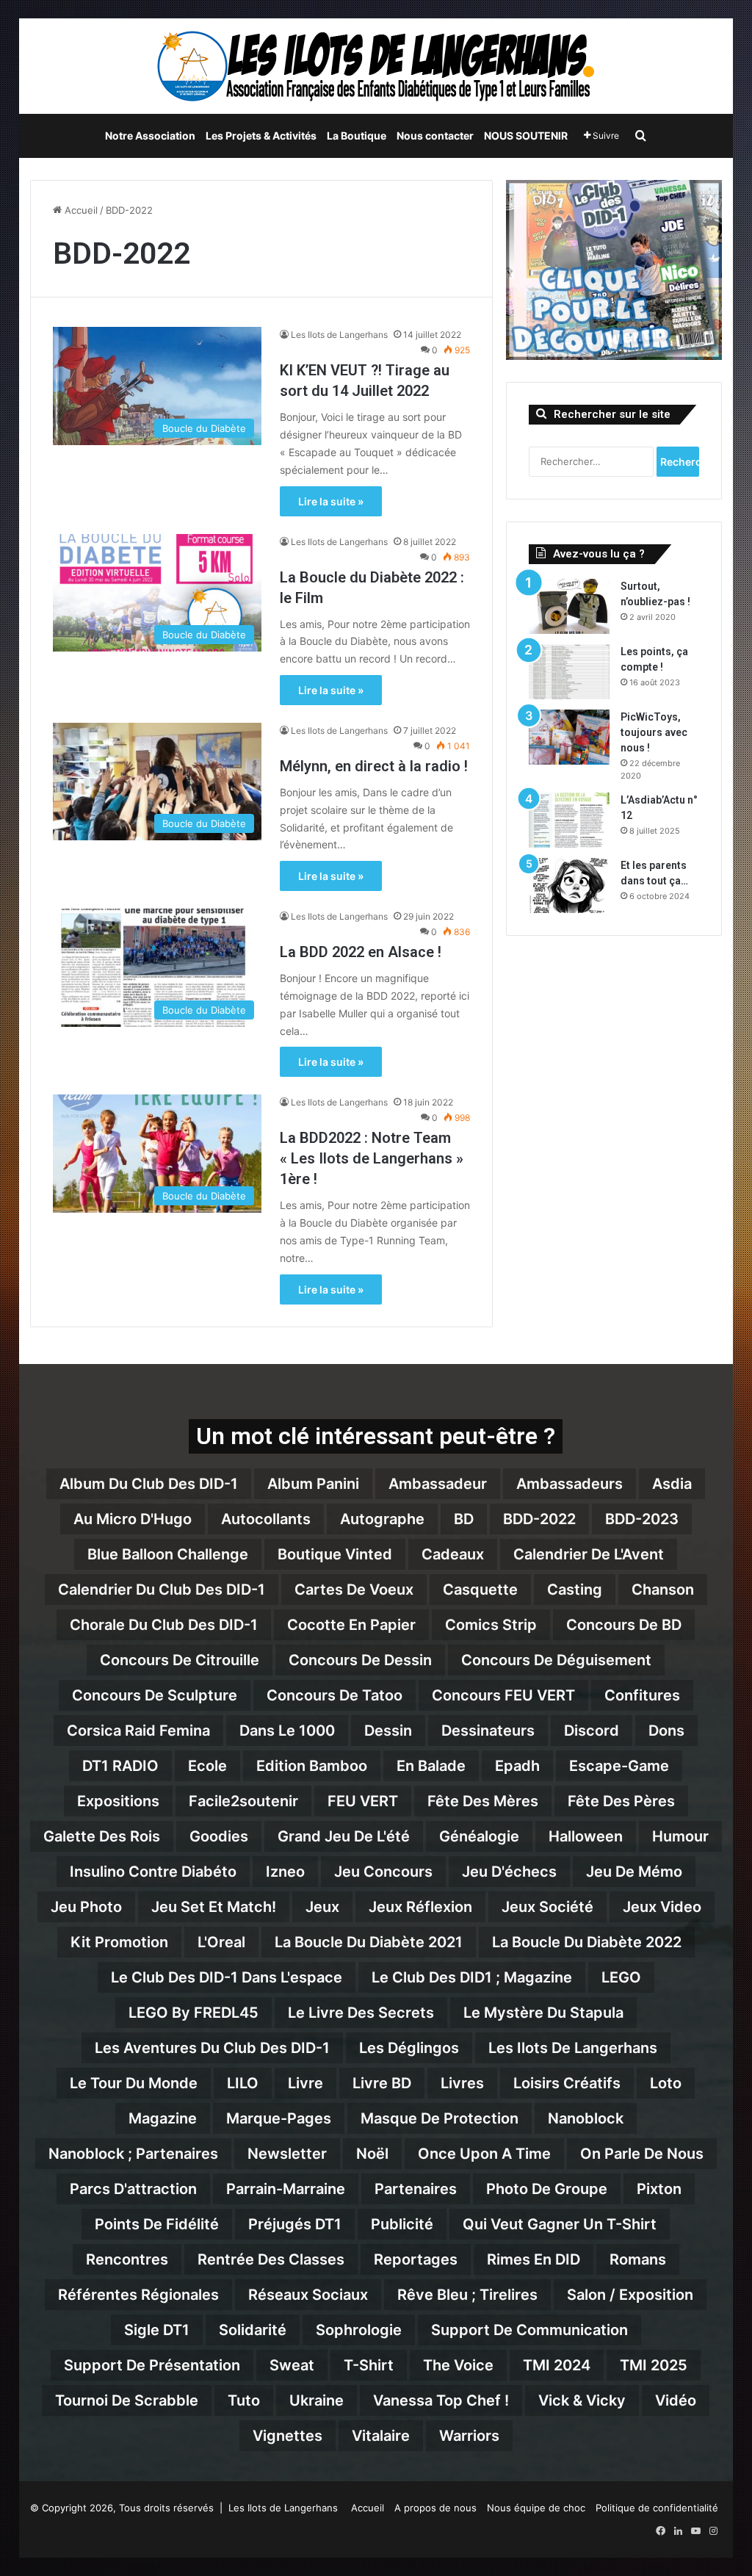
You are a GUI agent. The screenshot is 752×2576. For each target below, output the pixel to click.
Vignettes (288, 2436)
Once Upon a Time (484, 2154)
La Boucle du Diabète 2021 (369, 1942)
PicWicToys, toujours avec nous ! (654, 732)
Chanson (663, 1590)
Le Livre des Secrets (361, 2013)
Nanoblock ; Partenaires (133, 2154)
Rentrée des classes (271, 2259)
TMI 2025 (654, 2365)
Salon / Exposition (630, 2295)
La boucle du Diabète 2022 (587, 1942)
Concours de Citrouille (180, 1660)
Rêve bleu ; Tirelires (467, 2295)
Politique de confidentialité (657, 2508)
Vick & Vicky (582, 2400)
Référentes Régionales (138, 2295)
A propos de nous (435, 2508)
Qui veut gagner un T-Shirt (560, 2224)
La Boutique (357, 136)
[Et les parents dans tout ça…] (569, 885)
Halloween (586, 1836)
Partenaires (416, 2189)
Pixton (659, 2189)
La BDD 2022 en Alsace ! (361, 952)
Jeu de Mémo (634, 1872)
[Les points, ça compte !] (569, 672)
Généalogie (479, 1836)
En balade (431, 1766)
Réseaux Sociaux (308, 2295)
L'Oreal (221, 1942)
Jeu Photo (86, 1907)
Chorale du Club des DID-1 (164, 1625)
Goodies (219, 1836)
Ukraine (317, 2400)
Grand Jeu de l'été (344, 1836)
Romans (638, 2259)
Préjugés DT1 (295, 2224)
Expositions (118, 1801)
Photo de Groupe (547, 2189)
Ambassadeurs (570, 1484)
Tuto (244, 2400)
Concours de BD (624, 1625)
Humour (680, 1836)
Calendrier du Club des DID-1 (162, 1590)
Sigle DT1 (157, 2330)
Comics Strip (491, 1625)
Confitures (642, 1695)
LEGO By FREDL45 (194, 2013)
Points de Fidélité (157, 2224)
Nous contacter (435, 136)
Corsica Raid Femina (138, 1731)
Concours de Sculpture (155, 1695)
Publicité (402, 2224)
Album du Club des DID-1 (149, 1484)
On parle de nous (642, 2154)
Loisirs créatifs (567, 2083)
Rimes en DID (534, 2259)
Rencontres (127, 2259)
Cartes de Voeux (354, 1590)
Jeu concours (383, 1872)
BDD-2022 (539, 1519)
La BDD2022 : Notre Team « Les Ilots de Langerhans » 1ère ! (372, 1158)
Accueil (80, 210)
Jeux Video (662, 1907)
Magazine (163, 2118)
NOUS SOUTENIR (526, 136)
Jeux (322, 1907)
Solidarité (253, 2330)
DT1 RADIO (120, 1766)
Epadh (517, 1766)
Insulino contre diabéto (153, 1872)
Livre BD (382, 2083)
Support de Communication (529, 2330)
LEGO (621, 1977)
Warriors (469, 2436)
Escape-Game (619, 1766)
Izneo (285, 1872)
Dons (666, 1731)
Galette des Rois (102, 1836)
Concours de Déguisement (556, 1660)
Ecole (207, 1766)
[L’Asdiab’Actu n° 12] (569, 820)
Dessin (388, 1731)
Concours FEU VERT (503, 1695)
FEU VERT (363, 1801)
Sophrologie (359, 2330)
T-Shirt (369, 2365)
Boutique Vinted (335, 1554)
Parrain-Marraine (286, 2189)
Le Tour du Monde (134, 2083)
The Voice (458, 2365)
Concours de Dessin (360, 1660)
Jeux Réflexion (420, 1907)
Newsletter (287, 2154)
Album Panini (313, 1484)
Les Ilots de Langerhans (339, 335)
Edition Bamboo (312, 1766)
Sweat (292, 2365)
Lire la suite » (331, 501)
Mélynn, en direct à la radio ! (374, 766)
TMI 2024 (557, 2365)
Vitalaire (381, 2436)
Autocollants (266, 1519)
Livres (462, 2083)
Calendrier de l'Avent (589, 1554)
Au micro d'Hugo (133, 1519)
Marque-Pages (279, 2118)
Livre (305, 2083)
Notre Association (150, 136)
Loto (666, 2083)
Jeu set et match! (214, 1907)
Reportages (416, 2259)
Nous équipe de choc (536, 2508)
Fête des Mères (483, 1801)
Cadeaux (453, 1554)
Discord (592, 1731)
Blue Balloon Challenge (168, 1554)
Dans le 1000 (287, 1731)
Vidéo (676, 2400)
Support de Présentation (152, 2365)
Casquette (480, 1590)
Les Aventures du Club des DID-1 (212, 2048)
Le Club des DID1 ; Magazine (472, 1977)
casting (575, 1590)
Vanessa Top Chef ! (441, 2400)
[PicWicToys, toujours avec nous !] (569, 737)
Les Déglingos (409, 2048)
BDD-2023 (642, 1519)
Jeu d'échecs (509, 1872)
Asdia (672, 1484)
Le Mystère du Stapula (543, 2013)
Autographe (382, 1519)
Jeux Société (547, 1907)
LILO (243, 2083)
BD (464, 1519)
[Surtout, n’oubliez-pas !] (569, 606)
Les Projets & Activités (261, 136)
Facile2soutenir (243, 1801)
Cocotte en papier (351, 1625)
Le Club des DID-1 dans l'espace (227, 1977)
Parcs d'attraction (133, 2189)
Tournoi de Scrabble (127, 2400)
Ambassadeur (438, 1484)
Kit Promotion (119, 1942)
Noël (372, 2154)
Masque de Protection (440, 2118)
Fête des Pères (621, 1801)
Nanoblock (586, 2118)
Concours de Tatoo (335, 1695)
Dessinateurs (488, 1731)
